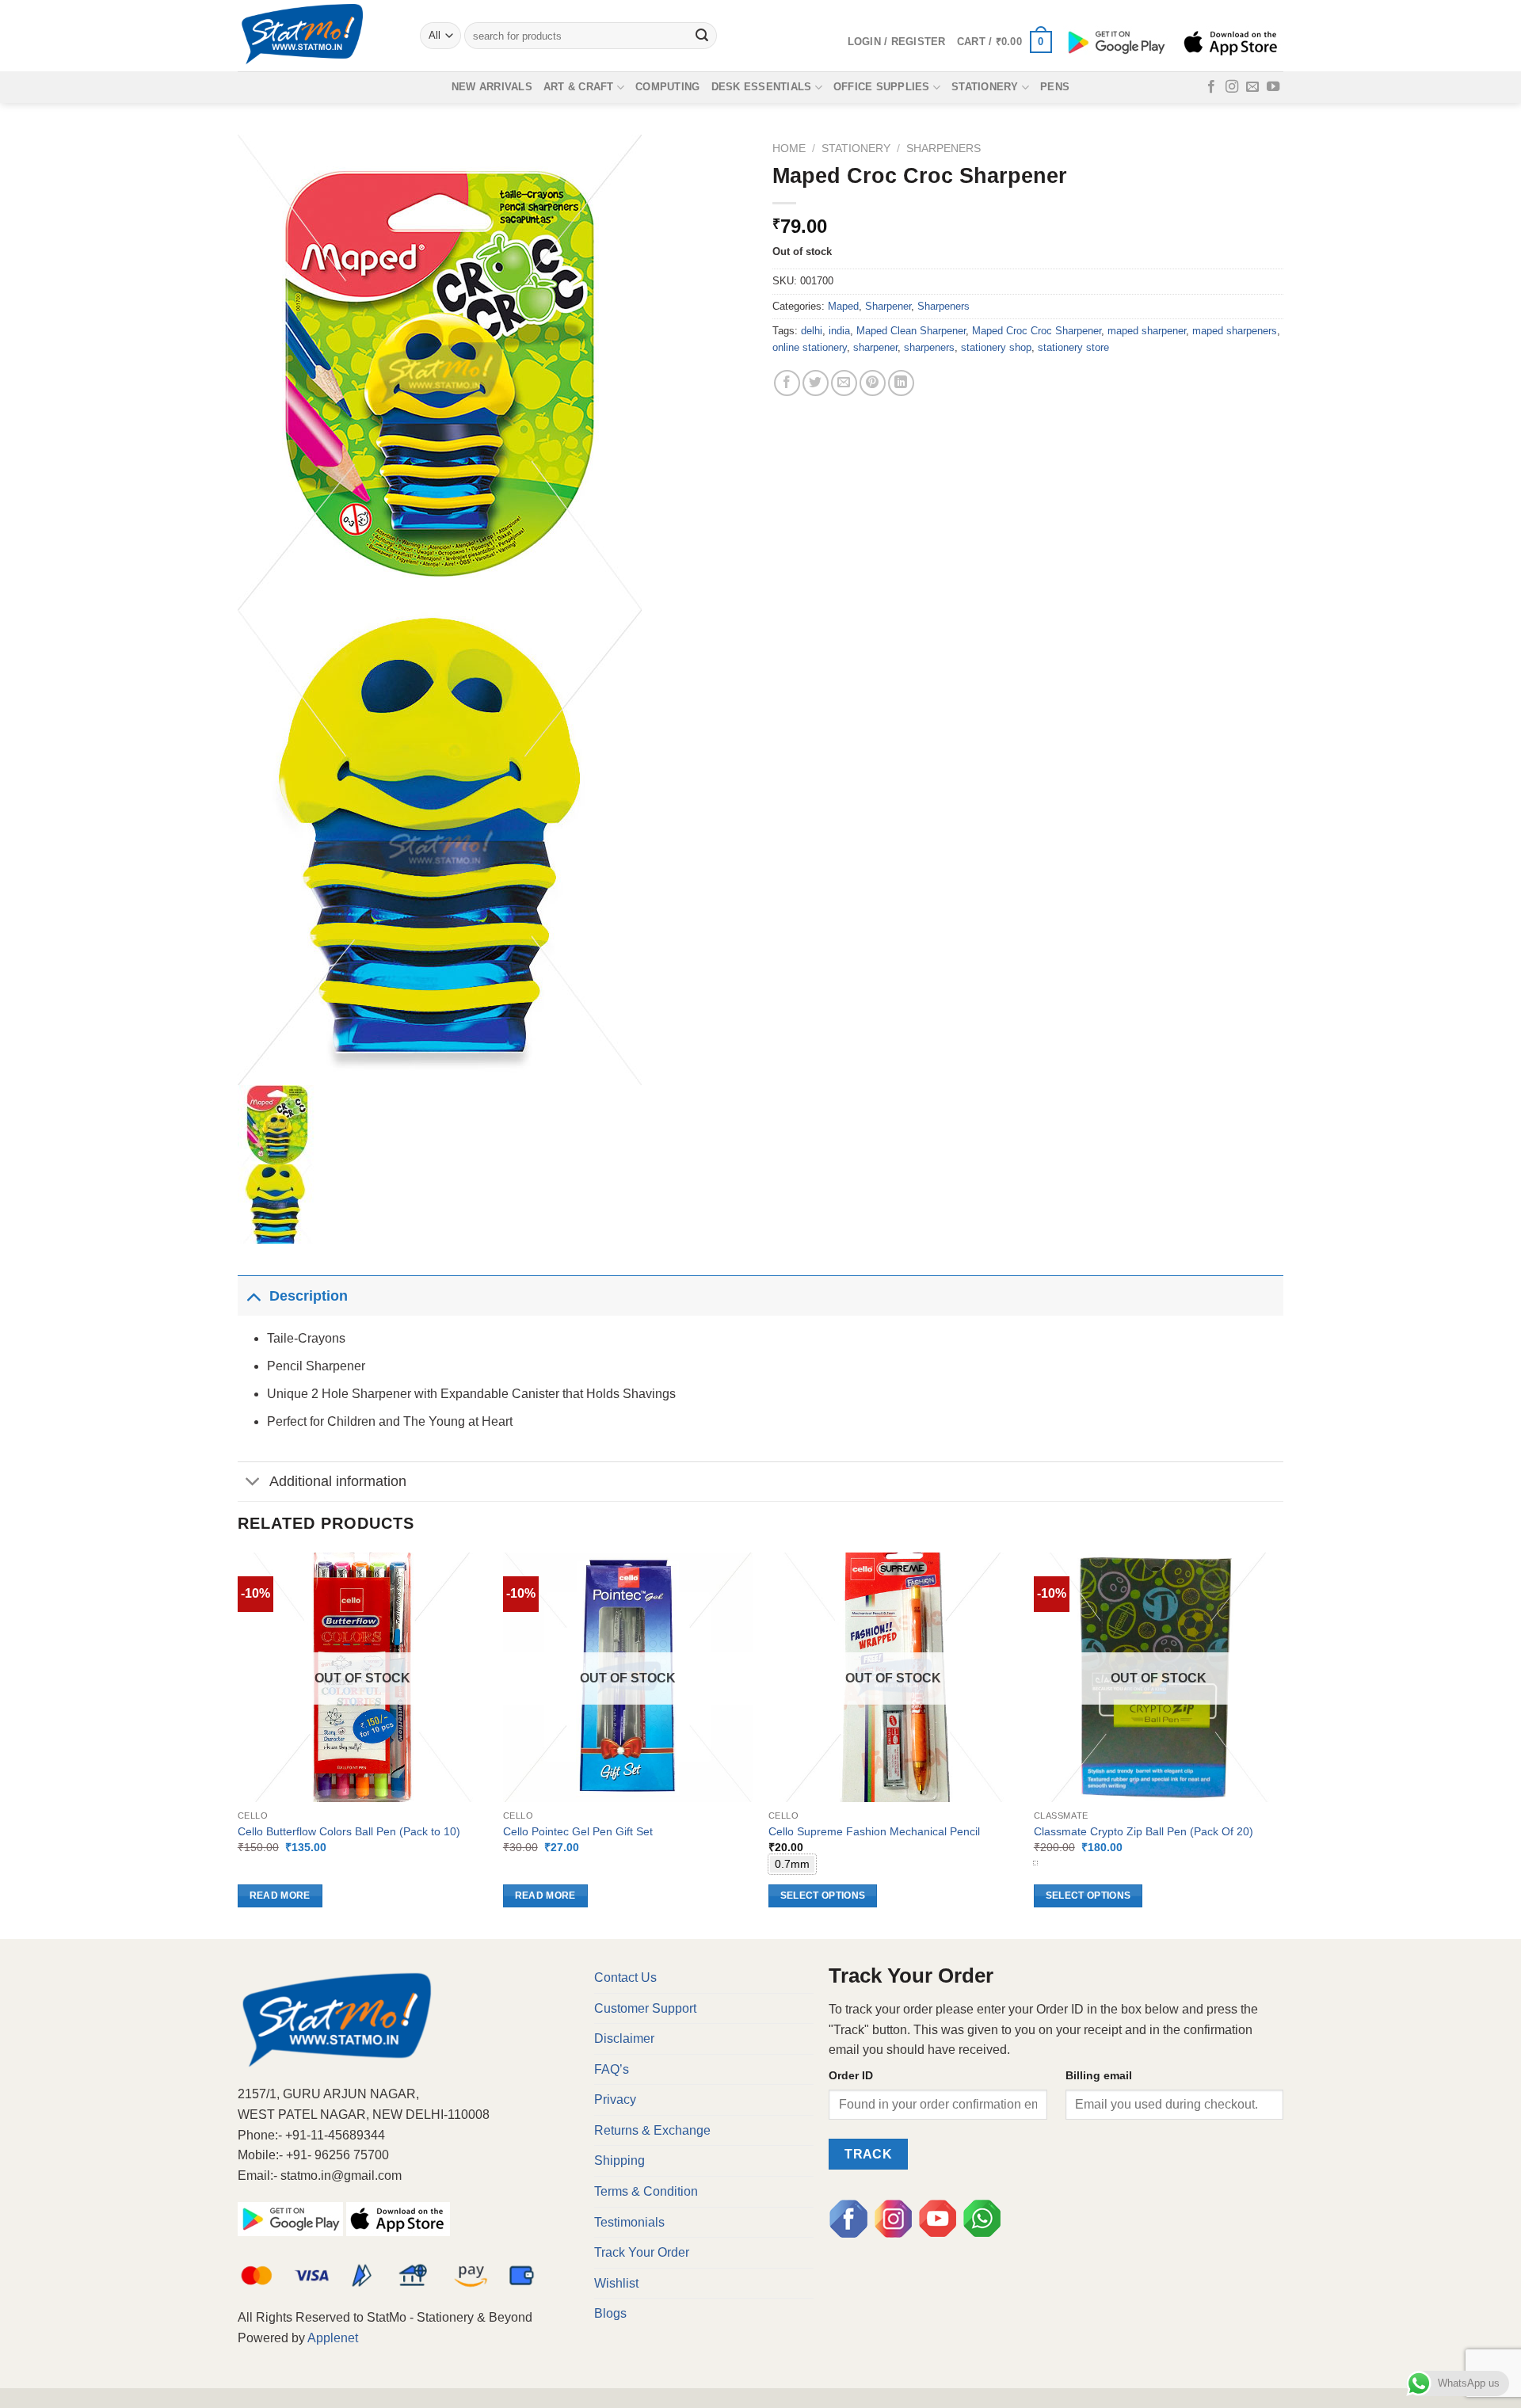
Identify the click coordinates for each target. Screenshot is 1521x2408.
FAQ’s (612, 2069)
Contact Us (625, 1977)
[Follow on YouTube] (1273, 87)
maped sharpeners (1235, 331)
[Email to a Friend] (844, 383)
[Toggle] (253, 1295)
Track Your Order (642, 2252)
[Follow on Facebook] (1211, 87)
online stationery (810, 347)
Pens (1055, 87)
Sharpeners (943, 149)
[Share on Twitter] (816, 383)
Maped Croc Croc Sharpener (1037, 331)
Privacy (615, 2099)
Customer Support (645, 2008)
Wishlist (616, 2283)
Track (868, 2154)
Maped (843, 306)
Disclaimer (624, 2038)
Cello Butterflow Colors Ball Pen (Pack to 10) (349, 1831)
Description (309, 1296)
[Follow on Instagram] (1232, 87)
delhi (812, 331)
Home (789, 149)
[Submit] (703, 36)
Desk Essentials (762, 87)
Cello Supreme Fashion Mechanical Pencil (874, 1831)
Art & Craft (579, 87)
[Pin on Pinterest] (873, 383)
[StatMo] (317, 36)
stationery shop (996, 347)
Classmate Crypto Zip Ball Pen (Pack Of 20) (1144, 1831)
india (839, 331)
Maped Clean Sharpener (911, 331)
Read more (280, 1896)
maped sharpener (1147, 331)
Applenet (333, 2338)
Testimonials (629, 2222)
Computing (667, 87)
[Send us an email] (1252, 87)
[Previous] (238, 1744)
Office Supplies (882, 87)
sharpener (875, 347)
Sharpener (888, 306)
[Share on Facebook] (787, 383)
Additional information (338, 1481)
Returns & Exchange (652, 2130)
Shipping (619, 2160)
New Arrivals (492, 87)
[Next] (1283, 1744)
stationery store (1073, 347)
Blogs (610, 2313)
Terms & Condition (646, 2191)
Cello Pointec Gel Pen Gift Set (578, 1831)
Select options (823, 1896)
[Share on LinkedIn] (901, 383)
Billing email (1099, 2075)
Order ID (851, 2075)
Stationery (985, 87)
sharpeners (929, 347)
